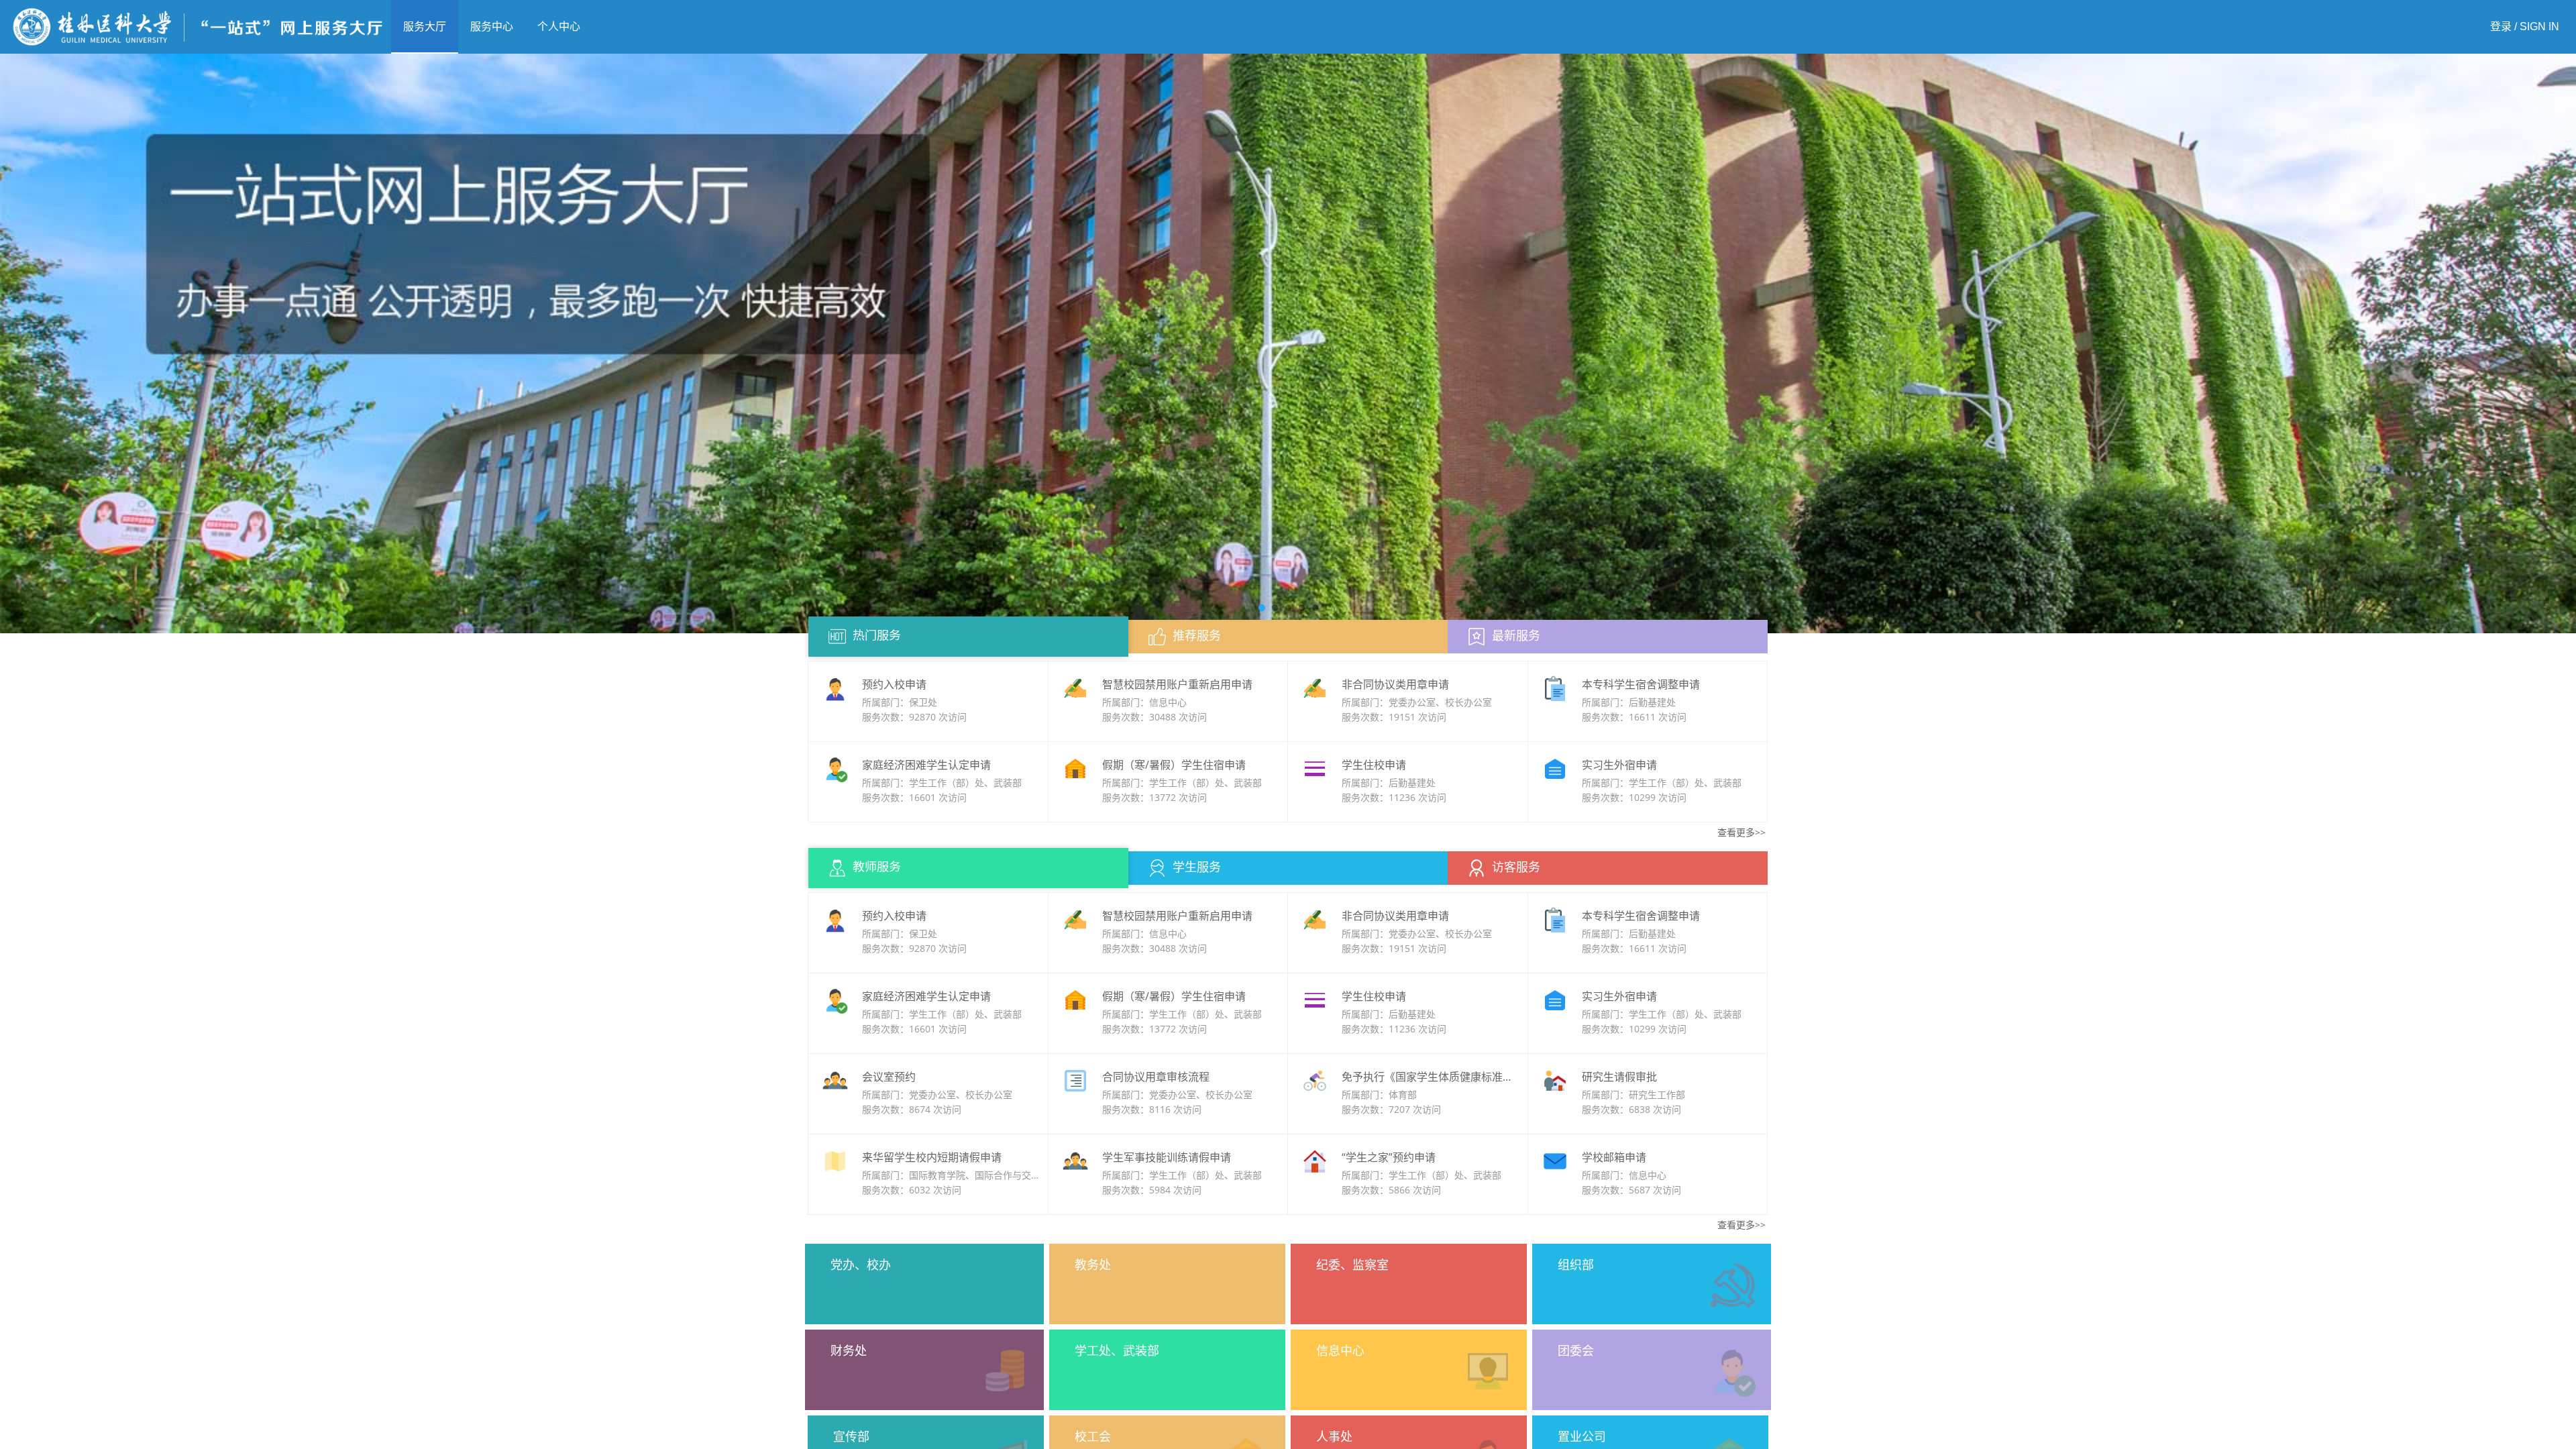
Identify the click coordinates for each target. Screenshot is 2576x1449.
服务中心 (492, 26)
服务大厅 (425, 26)
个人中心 (559, 26)
